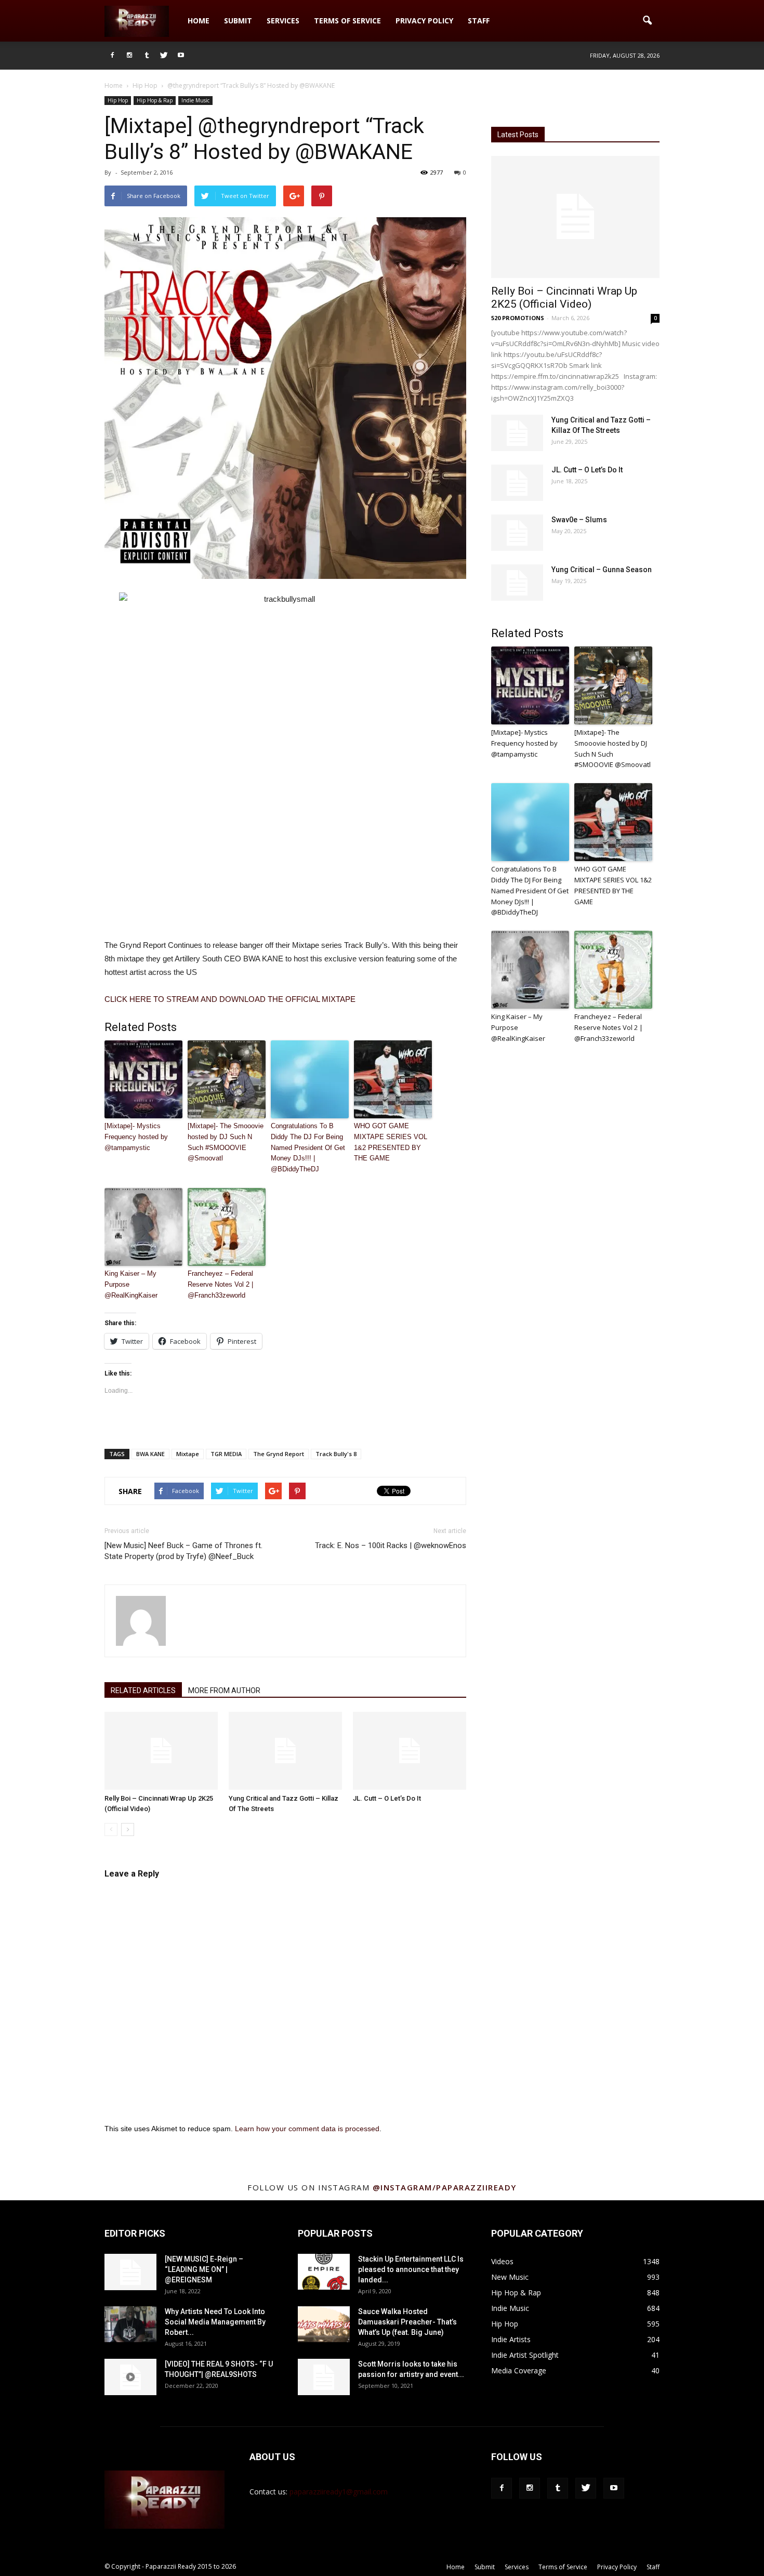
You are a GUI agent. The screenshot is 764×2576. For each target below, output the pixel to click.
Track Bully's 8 (336, 1454)
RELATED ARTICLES (143, 1690)
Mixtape (188, 1454)
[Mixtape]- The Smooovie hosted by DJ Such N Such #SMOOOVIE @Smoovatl (226, 1142)
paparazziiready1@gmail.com (339, 2492)
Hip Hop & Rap (155, 100)
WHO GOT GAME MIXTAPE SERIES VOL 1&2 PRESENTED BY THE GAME (391, 1142)
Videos (502, 2261)
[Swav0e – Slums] (517, 533)
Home (199, 21)
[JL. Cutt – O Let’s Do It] (410, 1751)
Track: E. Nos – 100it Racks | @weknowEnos (391, 1545)
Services (283, 21)
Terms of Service (347, 21)
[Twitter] (164, 56)
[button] (647, 21)
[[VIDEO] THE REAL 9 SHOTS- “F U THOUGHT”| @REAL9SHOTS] (130, 2377)
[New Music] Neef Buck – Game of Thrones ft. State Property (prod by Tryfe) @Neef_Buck (183, 1551)
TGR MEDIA (226, 1454)
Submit (238, 21)
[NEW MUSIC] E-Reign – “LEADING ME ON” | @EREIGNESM (204, 2269)
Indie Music (195, 100)
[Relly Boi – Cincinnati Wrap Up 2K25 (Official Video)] (161, 1751)
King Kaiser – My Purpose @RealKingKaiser (131, 1284)
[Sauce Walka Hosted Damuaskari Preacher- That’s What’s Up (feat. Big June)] (324, 2324)
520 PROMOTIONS (518, 318)
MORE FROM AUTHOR (224, 1690)
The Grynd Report (279, 1454)
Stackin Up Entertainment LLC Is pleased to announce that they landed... (411, 2269)
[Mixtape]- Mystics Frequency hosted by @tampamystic (136, 1137)
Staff (479, 21)
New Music (510, 2277)
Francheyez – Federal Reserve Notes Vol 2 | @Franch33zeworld (220, 1284)
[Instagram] (129, 56)
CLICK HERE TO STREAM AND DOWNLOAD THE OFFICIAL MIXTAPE (230, 999)
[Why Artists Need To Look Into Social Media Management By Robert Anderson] (130, 2324)
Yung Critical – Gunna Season (602, 570)
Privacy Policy (424, 21)
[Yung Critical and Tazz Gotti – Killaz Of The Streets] (285, 1751)
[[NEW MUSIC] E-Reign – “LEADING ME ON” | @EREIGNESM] (130, 2272)
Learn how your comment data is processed (307, 2129)
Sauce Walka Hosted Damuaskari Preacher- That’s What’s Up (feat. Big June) (407, 2322)
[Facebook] (112, 56)
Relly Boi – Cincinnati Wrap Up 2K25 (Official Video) (564, 298)
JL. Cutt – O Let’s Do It (387, 1798)
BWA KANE (150, 1454)
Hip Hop (118, 100)
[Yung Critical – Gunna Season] (517, 583)
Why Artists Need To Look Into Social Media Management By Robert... (215, 2322)
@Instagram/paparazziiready (445, 2187)
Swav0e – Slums (579, 520)
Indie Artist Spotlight (525, 2355)
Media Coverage (519, 2370)
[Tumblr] (147, 56)
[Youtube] (181, 56)
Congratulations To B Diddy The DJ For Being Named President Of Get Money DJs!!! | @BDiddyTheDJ (308, 1147)
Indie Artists (511, 2339)
